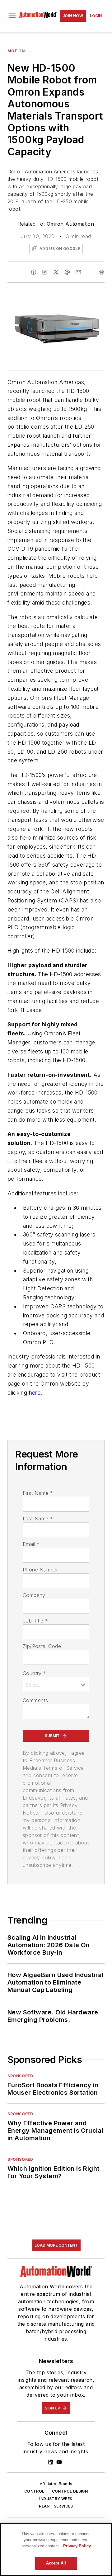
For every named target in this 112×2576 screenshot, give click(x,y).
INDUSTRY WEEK (56, 2499)
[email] (78, 272)
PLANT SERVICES (56, 2506)
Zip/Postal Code (42, 1646)
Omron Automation (70, 224)
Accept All (56, 2563)
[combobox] (56, 1684)
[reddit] (67, 272)
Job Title (35, 1621)
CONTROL (34, 2491)
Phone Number (40, 1570)
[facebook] (34, 272)
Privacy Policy (77, 2546)
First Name (38, 1493)
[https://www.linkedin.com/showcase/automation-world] (51, 2462)
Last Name (38, 1519)
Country (34, 1673)
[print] (101, 272)
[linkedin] (45, 272)
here (35, 1393)
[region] (56, 2550)
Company (34, 1595)
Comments (35, 1700)
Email (31, 1544)
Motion (16, 51)
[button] (12, 16)
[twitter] (56, 272)
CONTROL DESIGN (70, 2491)
